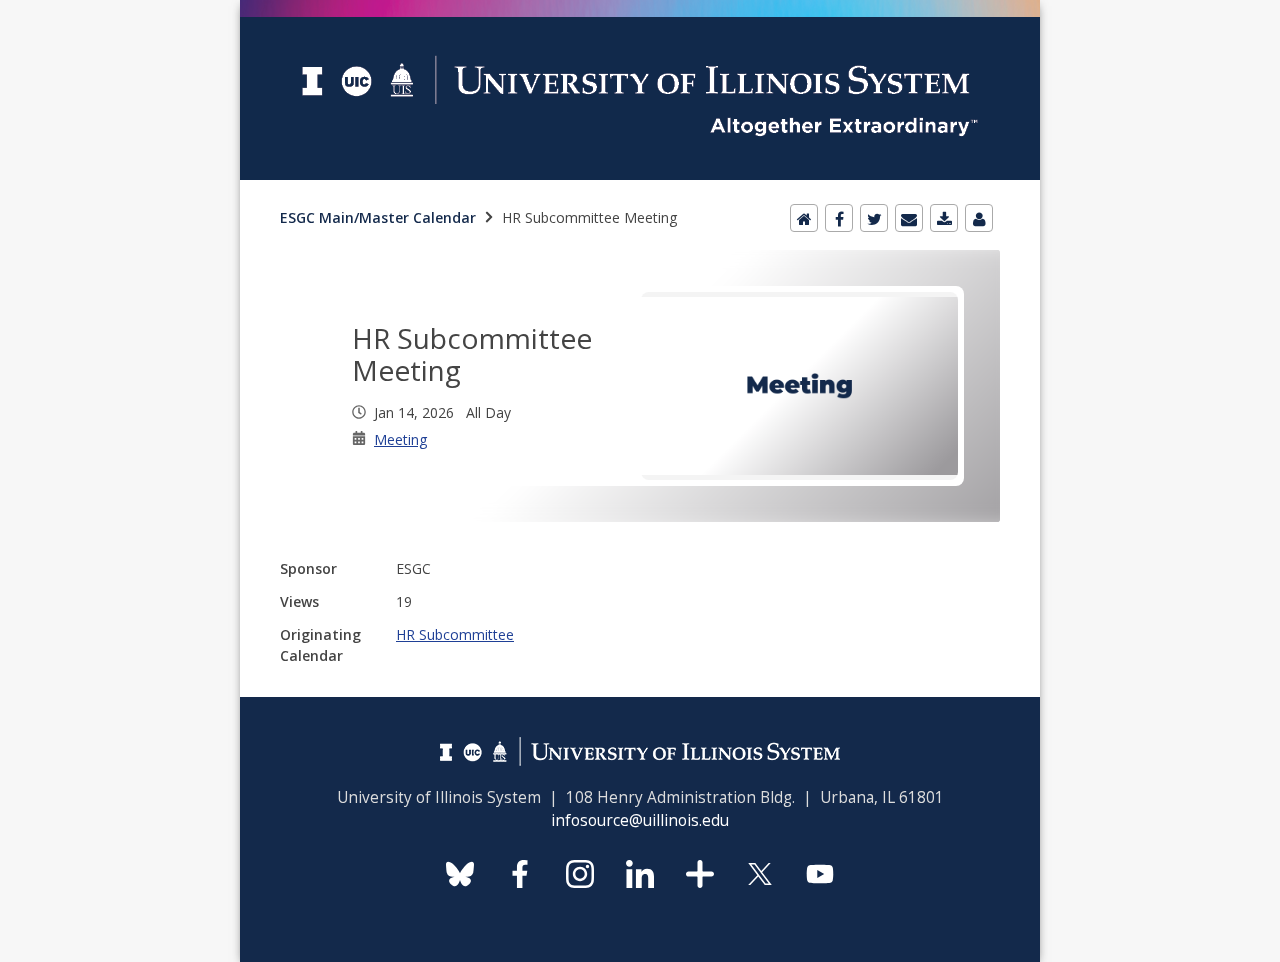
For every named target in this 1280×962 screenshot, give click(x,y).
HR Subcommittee (455, 634)
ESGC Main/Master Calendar (378, 217)
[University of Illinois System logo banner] (640, 11)
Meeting (400, 439)
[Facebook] (839, 218)
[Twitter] (874, 218)
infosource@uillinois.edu (640, 820)
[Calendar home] (804, 218)
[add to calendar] (944, 218)
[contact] (979, 218)
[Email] (909, 218)
